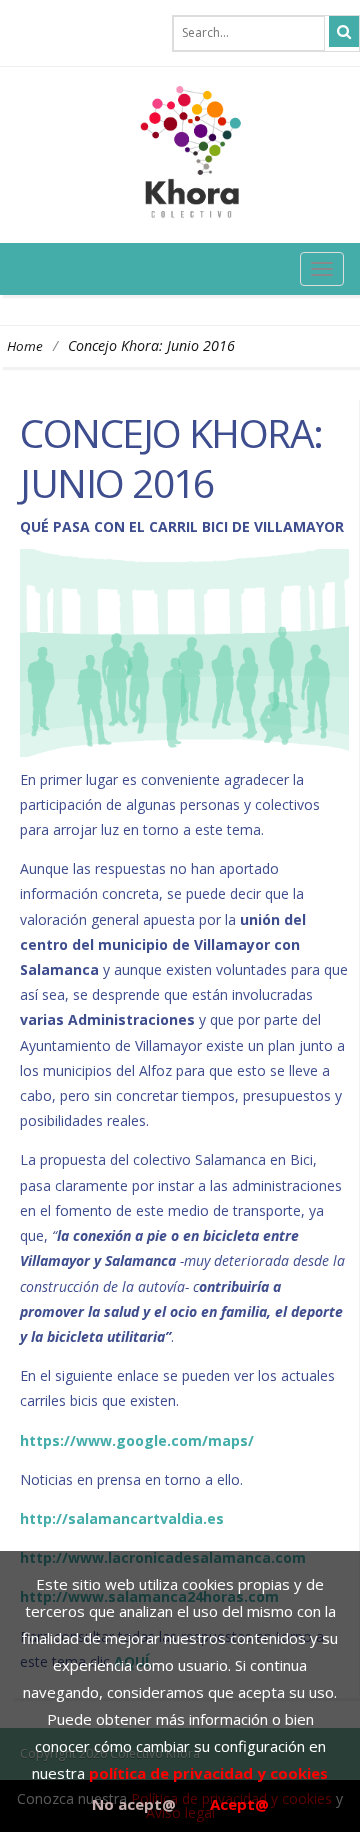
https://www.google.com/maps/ (137, 1440)
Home (25, 346)
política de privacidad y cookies (208, 1773)
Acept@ (239, 1804)
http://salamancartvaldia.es (122, 1518)
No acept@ (134, 1804)
